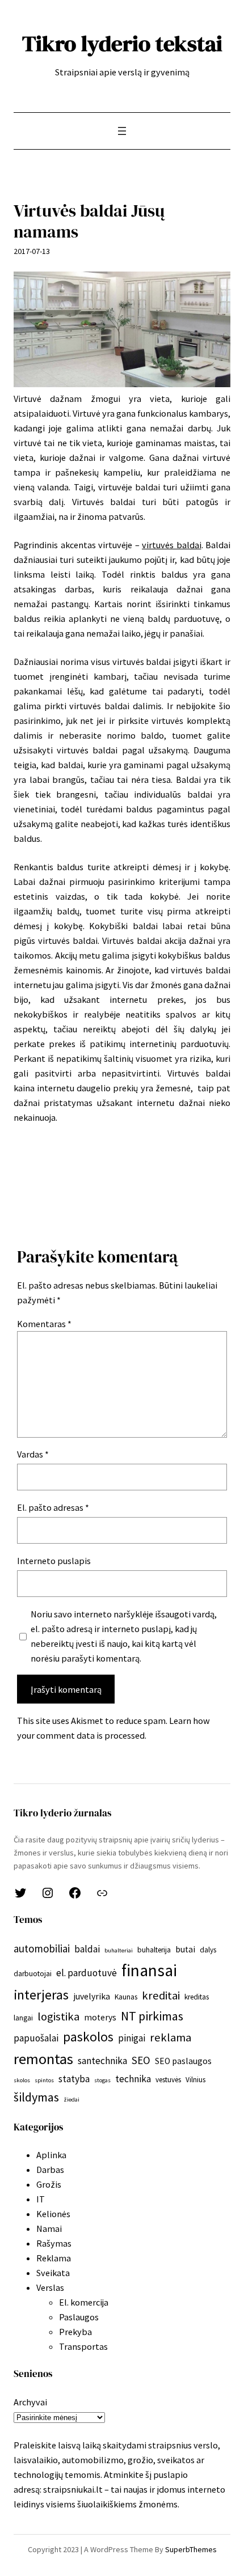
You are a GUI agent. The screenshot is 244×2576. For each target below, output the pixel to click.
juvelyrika (92, 1996)
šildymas (36, 2097)
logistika (58, 2016)
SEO (141, 2060)
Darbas (50, 2170)
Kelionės (53, 2214)
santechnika (102, 2061)
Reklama (54, 2258)
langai (23, 2018)
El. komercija (84, 2302)
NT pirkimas (152, 2016)
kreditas (197, 1997)
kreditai (161, 1995)
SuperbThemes (191, 2549)
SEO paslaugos (183, 2061)
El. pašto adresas (53, 1507)
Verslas (50, 2287)
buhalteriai (119, 1950)
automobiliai (42, 1948)
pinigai (132, 2038)
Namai (49, 2228)
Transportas (83, 2346)
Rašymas (54, 2243)
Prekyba (75, 2332)
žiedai (71, 2100)
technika (133, 2079)
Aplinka (51, 2155)
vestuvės (168, 2080)
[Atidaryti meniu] (122, 131)
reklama (171, 2037)
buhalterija (154, 1950)
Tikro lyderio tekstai (122, 43)
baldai (87, 1949)
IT (41, 2199)
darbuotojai (33, 1974)
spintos (44, 2080)
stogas (102, 2080)
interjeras (41, 1995)
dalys (208, 1950)
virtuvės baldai (172, 545)
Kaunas (126, 1997)
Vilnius (195, 2080)
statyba (74, 2079)
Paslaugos (79, 2317)
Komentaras (44, 1324)
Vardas (33, 1454)
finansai (149, 1970)
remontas (43, 2059)
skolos (22, 2080)
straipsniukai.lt (73, 2489)
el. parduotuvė (87, 1973)
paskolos (88, 2037)
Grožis (49, 2184)
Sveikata (53, 2273)
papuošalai (36, 2038)
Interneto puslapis (54, 1561)
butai (185, 1949)
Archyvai (30, 2402)
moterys (100, 2017)
